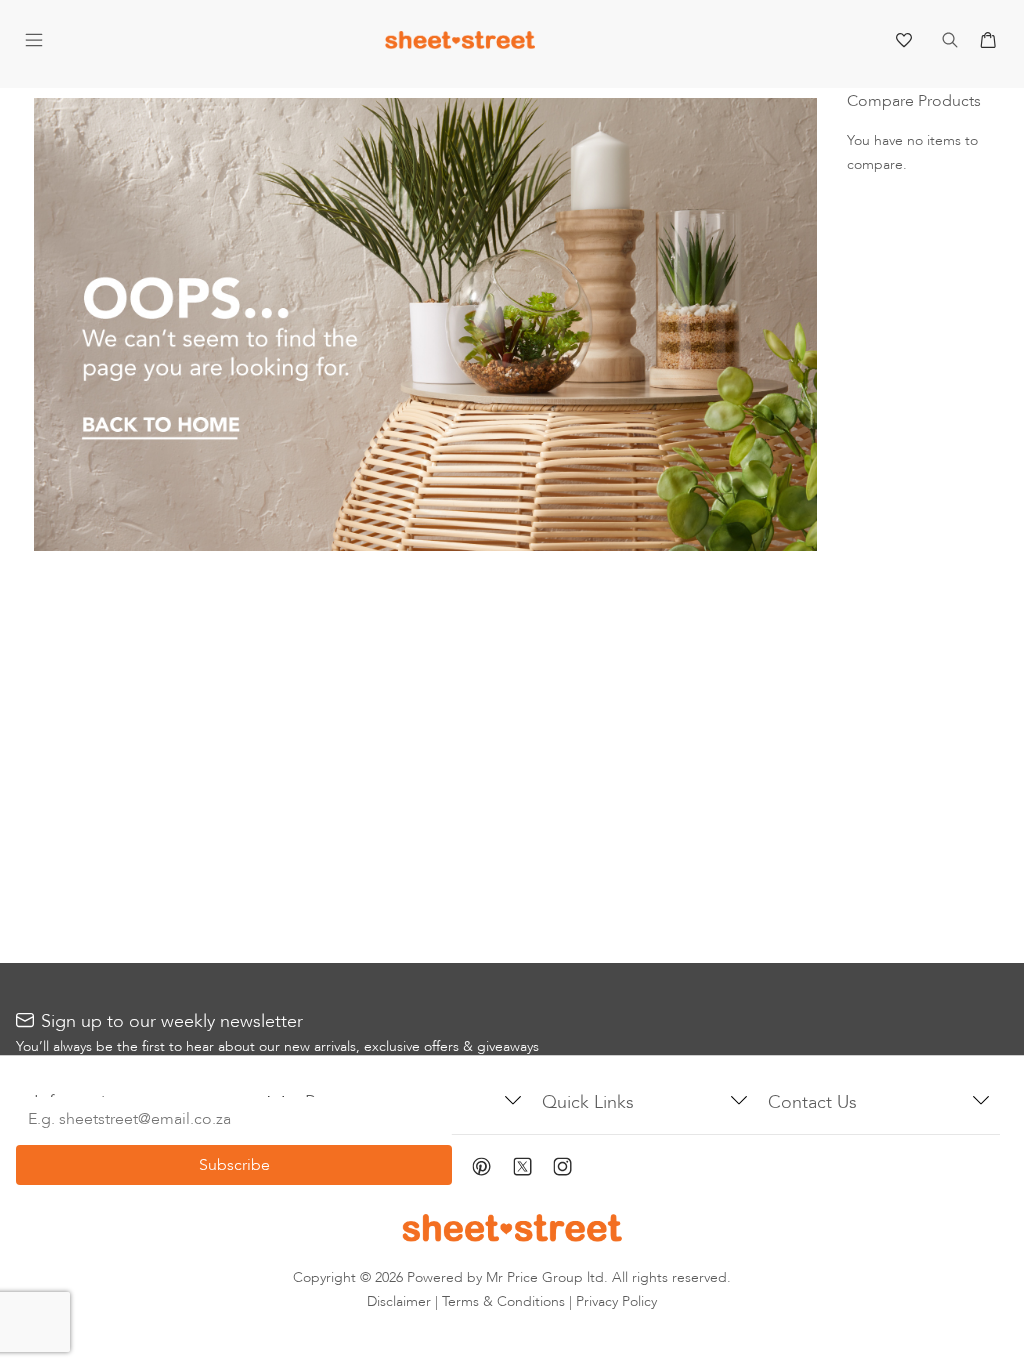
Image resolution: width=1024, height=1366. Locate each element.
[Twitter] (533, 1168)
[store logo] (460, 44)
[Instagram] (573, 1169)
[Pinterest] (492, 1169)
